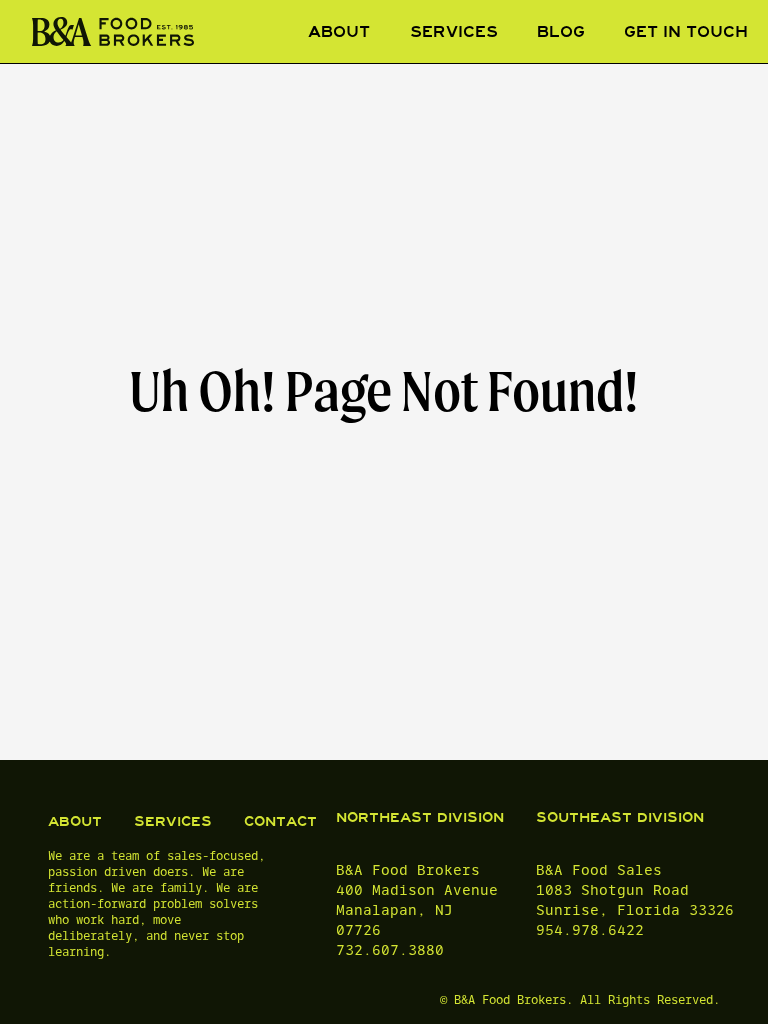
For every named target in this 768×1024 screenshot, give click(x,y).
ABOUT (75, 821)
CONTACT (280, 821)
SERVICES (173, 821)
